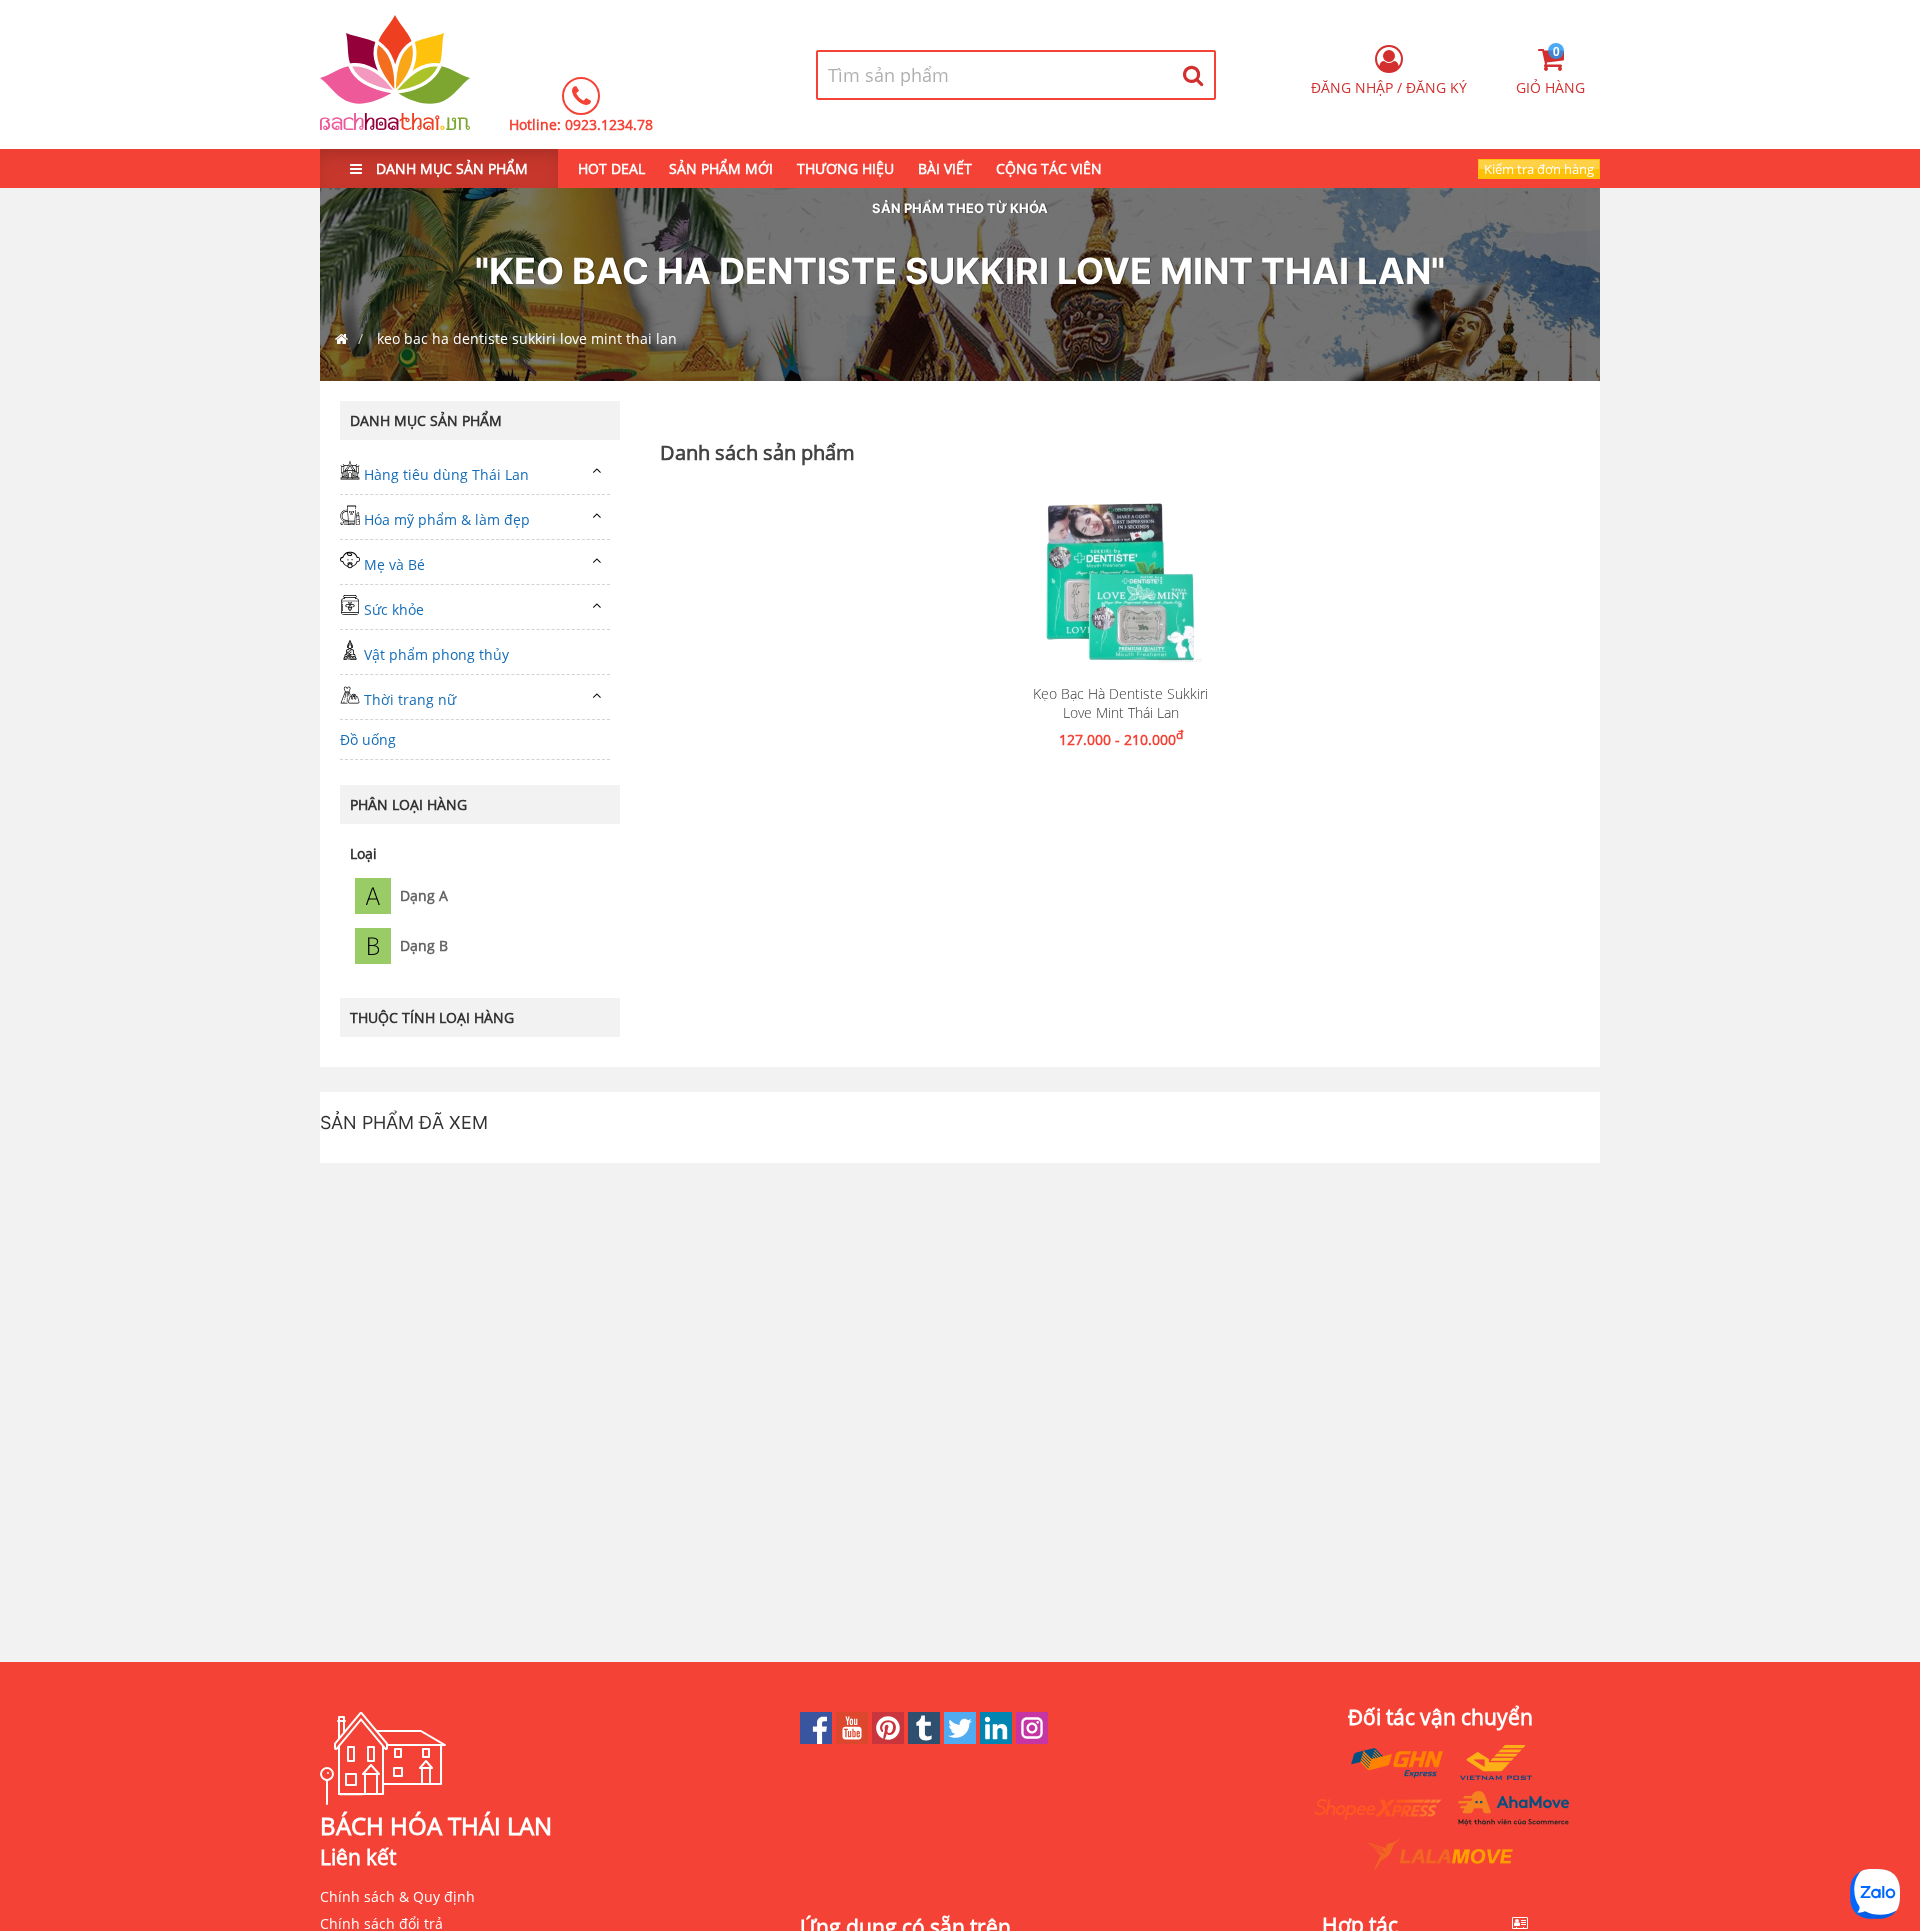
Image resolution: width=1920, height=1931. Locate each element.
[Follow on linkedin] (998, 1738)
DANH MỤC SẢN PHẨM (450, 168)
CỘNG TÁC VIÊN (1049, 168)
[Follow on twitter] (962, 1738)
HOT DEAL (611, 168)
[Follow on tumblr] (926, 1738)
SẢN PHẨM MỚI (721, 168)
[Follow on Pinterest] (890, 1738)
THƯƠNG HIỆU (845, 168)
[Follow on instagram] (1032, 1738)
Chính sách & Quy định (397, 1896)
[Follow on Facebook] (818, 1738)
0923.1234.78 (609, 124)
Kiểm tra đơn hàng (1539, 169)
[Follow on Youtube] (854, 1738)
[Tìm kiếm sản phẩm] (1193, 75)
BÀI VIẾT (945, 168)
